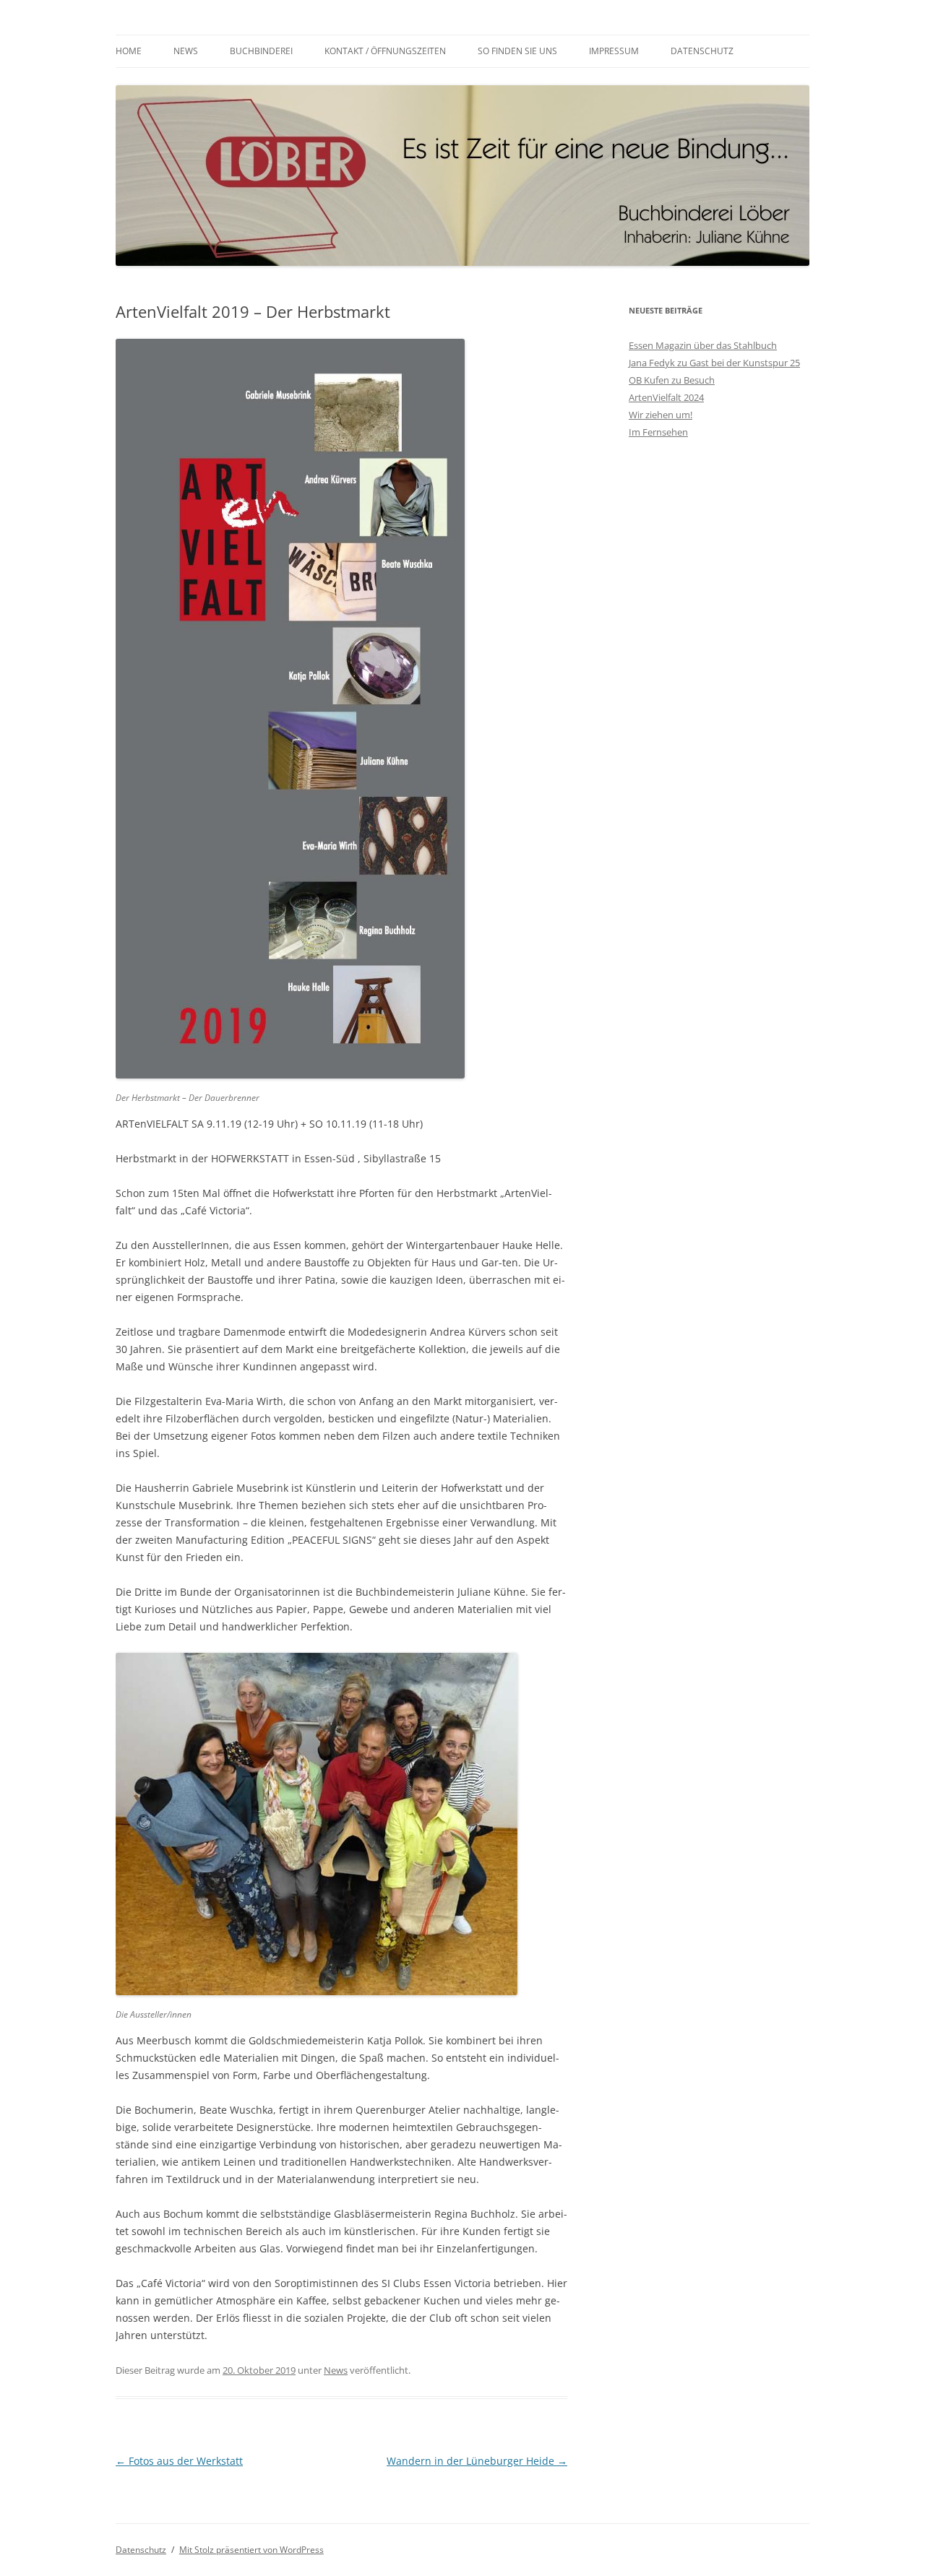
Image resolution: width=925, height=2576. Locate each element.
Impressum (614, 51)
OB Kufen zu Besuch (672, 380)
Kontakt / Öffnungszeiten (385, 51)
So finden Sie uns (517, 51)
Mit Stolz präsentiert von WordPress (251, 2550)
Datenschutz (702, 51)
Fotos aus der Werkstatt (179, 2461)
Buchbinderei (261, 51)
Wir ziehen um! (661, 415)
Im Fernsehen (658, 432)
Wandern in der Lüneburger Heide (477, 2461)
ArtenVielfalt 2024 (666, 397)
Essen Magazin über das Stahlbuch (703, 345)
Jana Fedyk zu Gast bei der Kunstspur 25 (714, 363)
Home (129, 51)
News (186, 51)
